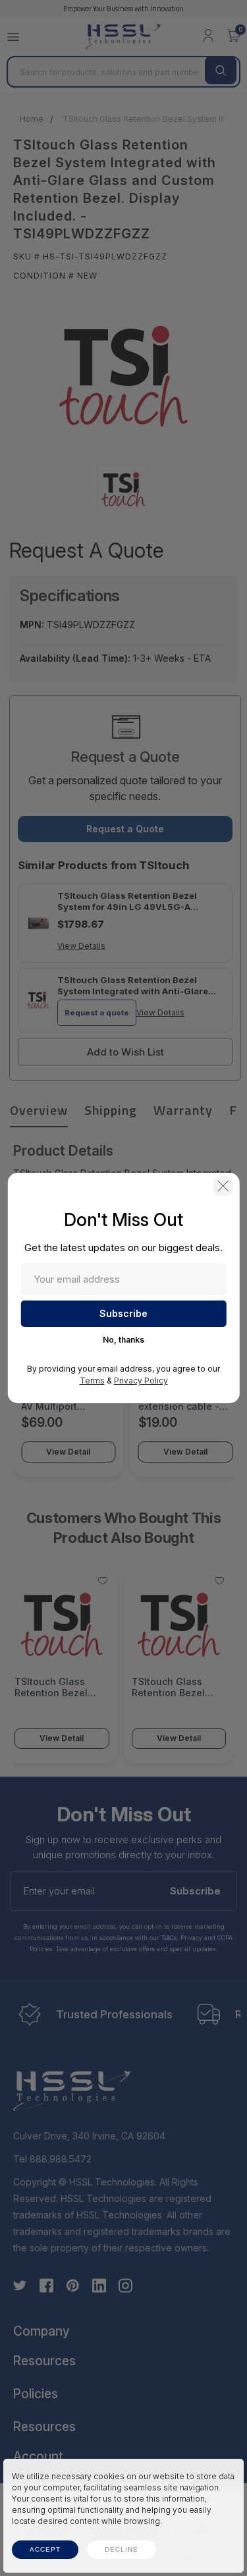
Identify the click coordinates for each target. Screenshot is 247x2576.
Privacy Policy (141, 1381)
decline (122, 2549)
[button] (223, 1186)
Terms (92, 1381)
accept (45, 2549)
